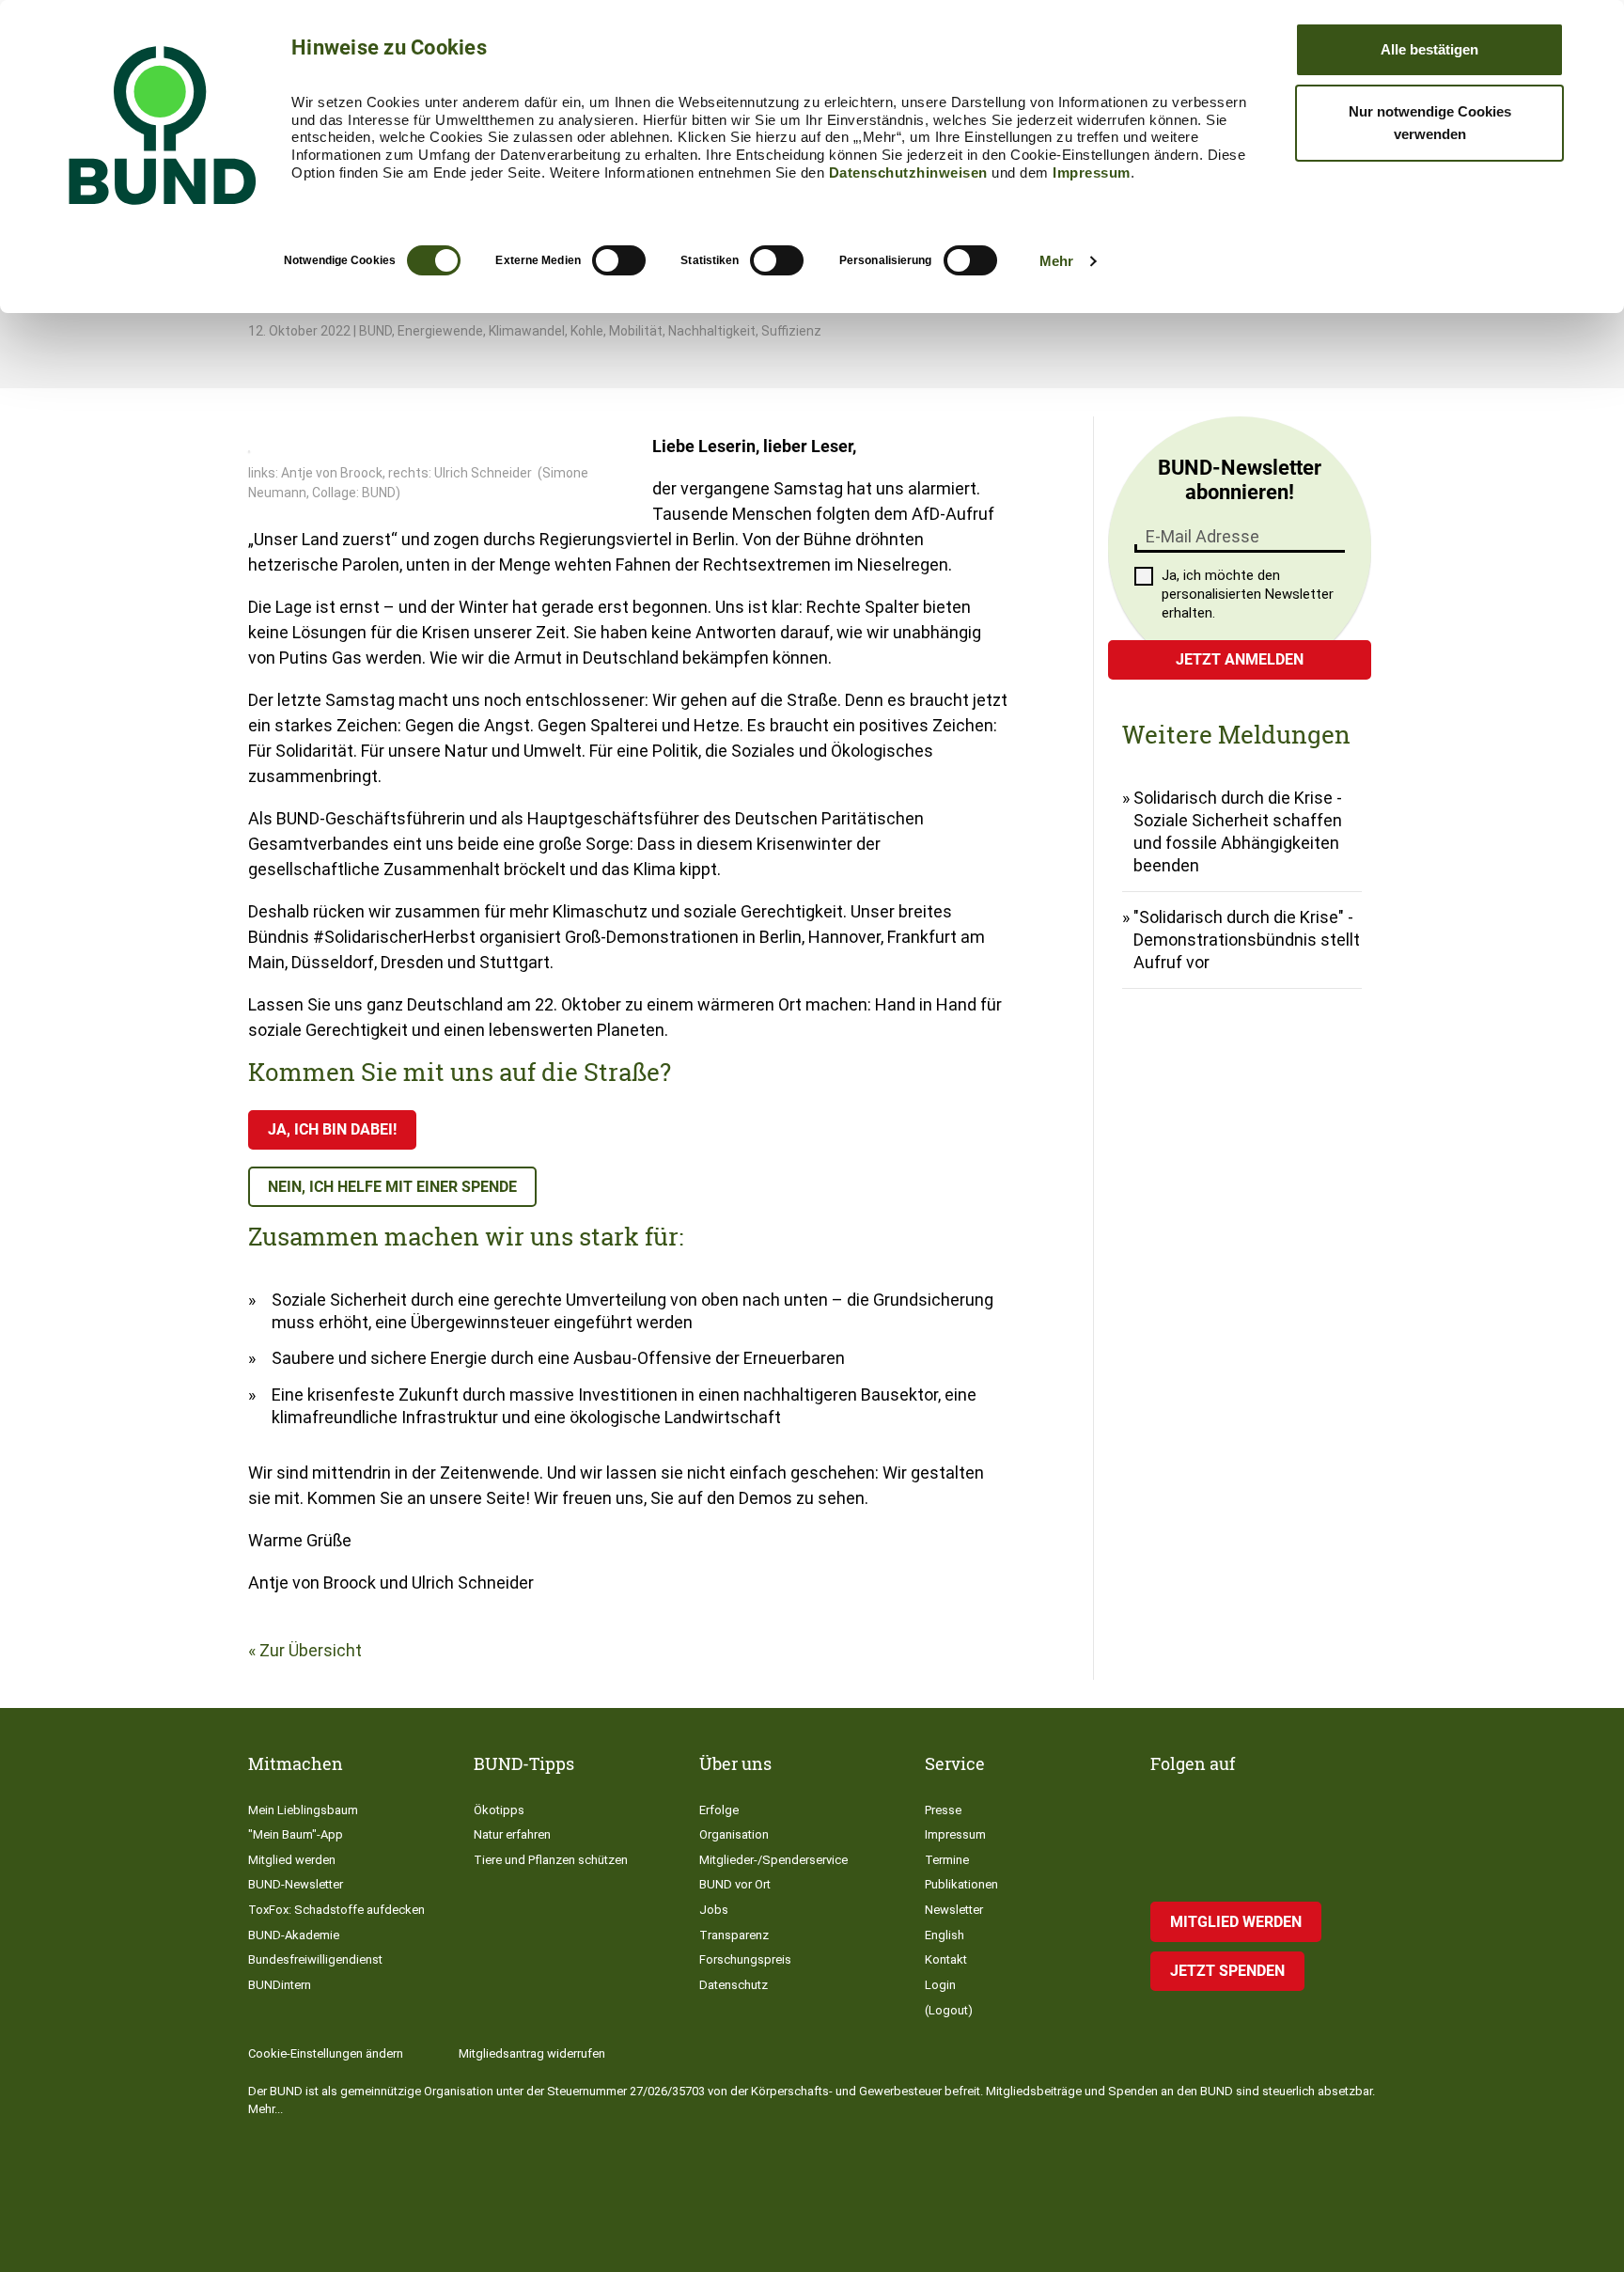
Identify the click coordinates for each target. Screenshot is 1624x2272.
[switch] (619, 260)
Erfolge (719, 1810)
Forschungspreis (745, 1959)
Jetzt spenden (1227, 1971)
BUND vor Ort (735, 1884)
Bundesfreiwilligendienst (315, 1959)
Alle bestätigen (1429, 49)
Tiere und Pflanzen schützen (551, 1860)
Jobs (714, 1910)
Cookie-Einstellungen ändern (326, 2053)
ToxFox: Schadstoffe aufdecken (336, 1910)
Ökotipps (499, 1810)
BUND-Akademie (294, 1935)
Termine (947, 1860)
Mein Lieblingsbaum (303, 1810)
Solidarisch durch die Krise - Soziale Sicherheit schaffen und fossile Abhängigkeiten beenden (1238, 831)
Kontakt (946, 1959)
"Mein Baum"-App (296, 1834)
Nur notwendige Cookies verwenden (1430, 123)
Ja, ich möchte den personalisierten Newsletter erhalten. (1248, 594)
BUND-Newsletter (296, 1884)
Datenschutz (734, 1985)
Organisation (734, 1834)
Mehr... (265, 2109)
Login (940, 1985)
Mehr (1056, 261)
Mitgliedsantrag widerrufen (532, 2053)
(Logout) (949, 2010)
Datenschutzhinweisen (908, 172)
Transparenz (734, 1935)
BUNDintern (280, 1985)
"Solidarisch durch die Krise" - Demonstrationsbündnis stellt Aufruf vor (1247, 940)
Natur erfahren (512, 1834)
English (945, 1935)
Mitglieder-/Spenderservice (773, 1860)
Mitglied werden (292, 1860)
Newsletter (954, 1910)
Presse (943, 1810)
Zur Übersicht (311, 1650)
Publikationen (961, 1884)
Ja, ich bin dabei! (332, 1129)
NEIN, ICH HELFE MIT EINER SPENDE (392, 1187)
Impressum (1092, 172)
